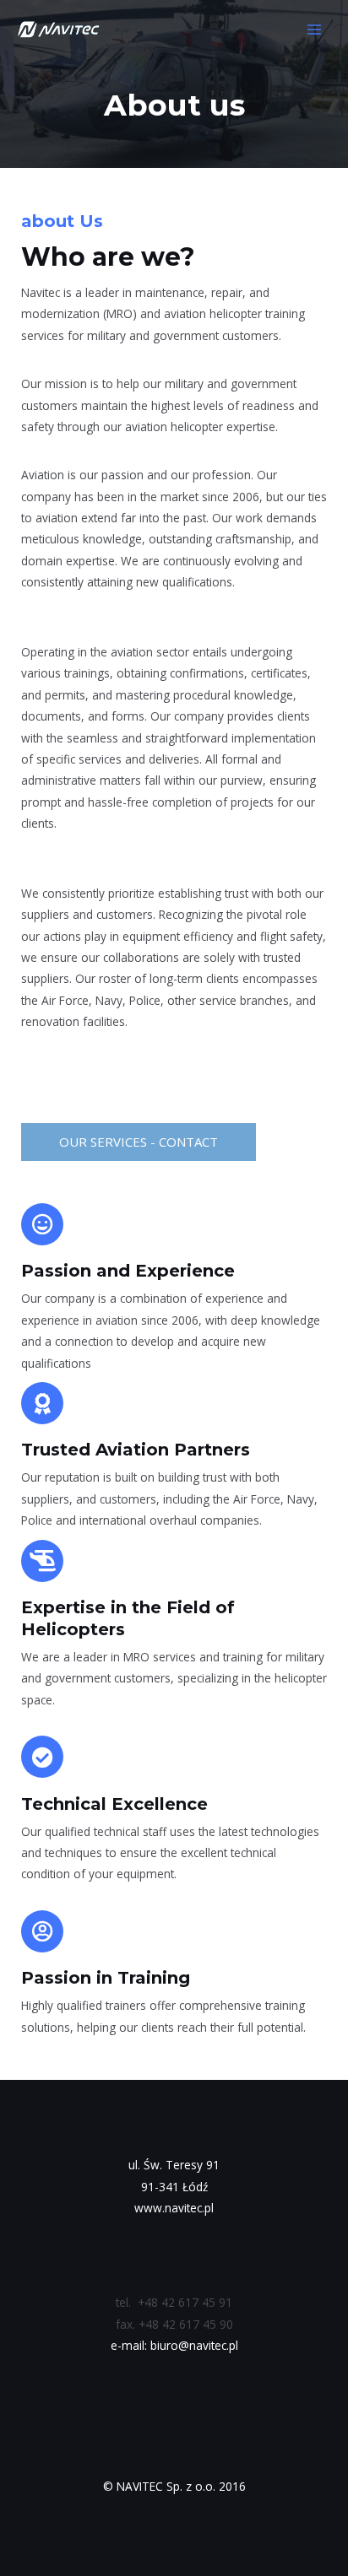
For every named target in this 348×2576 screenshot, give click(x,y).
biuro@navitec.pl (194, 2345)
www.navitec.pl (174, 2208)
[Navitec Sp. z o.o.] (59, 30)
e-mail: (130, 2345)
